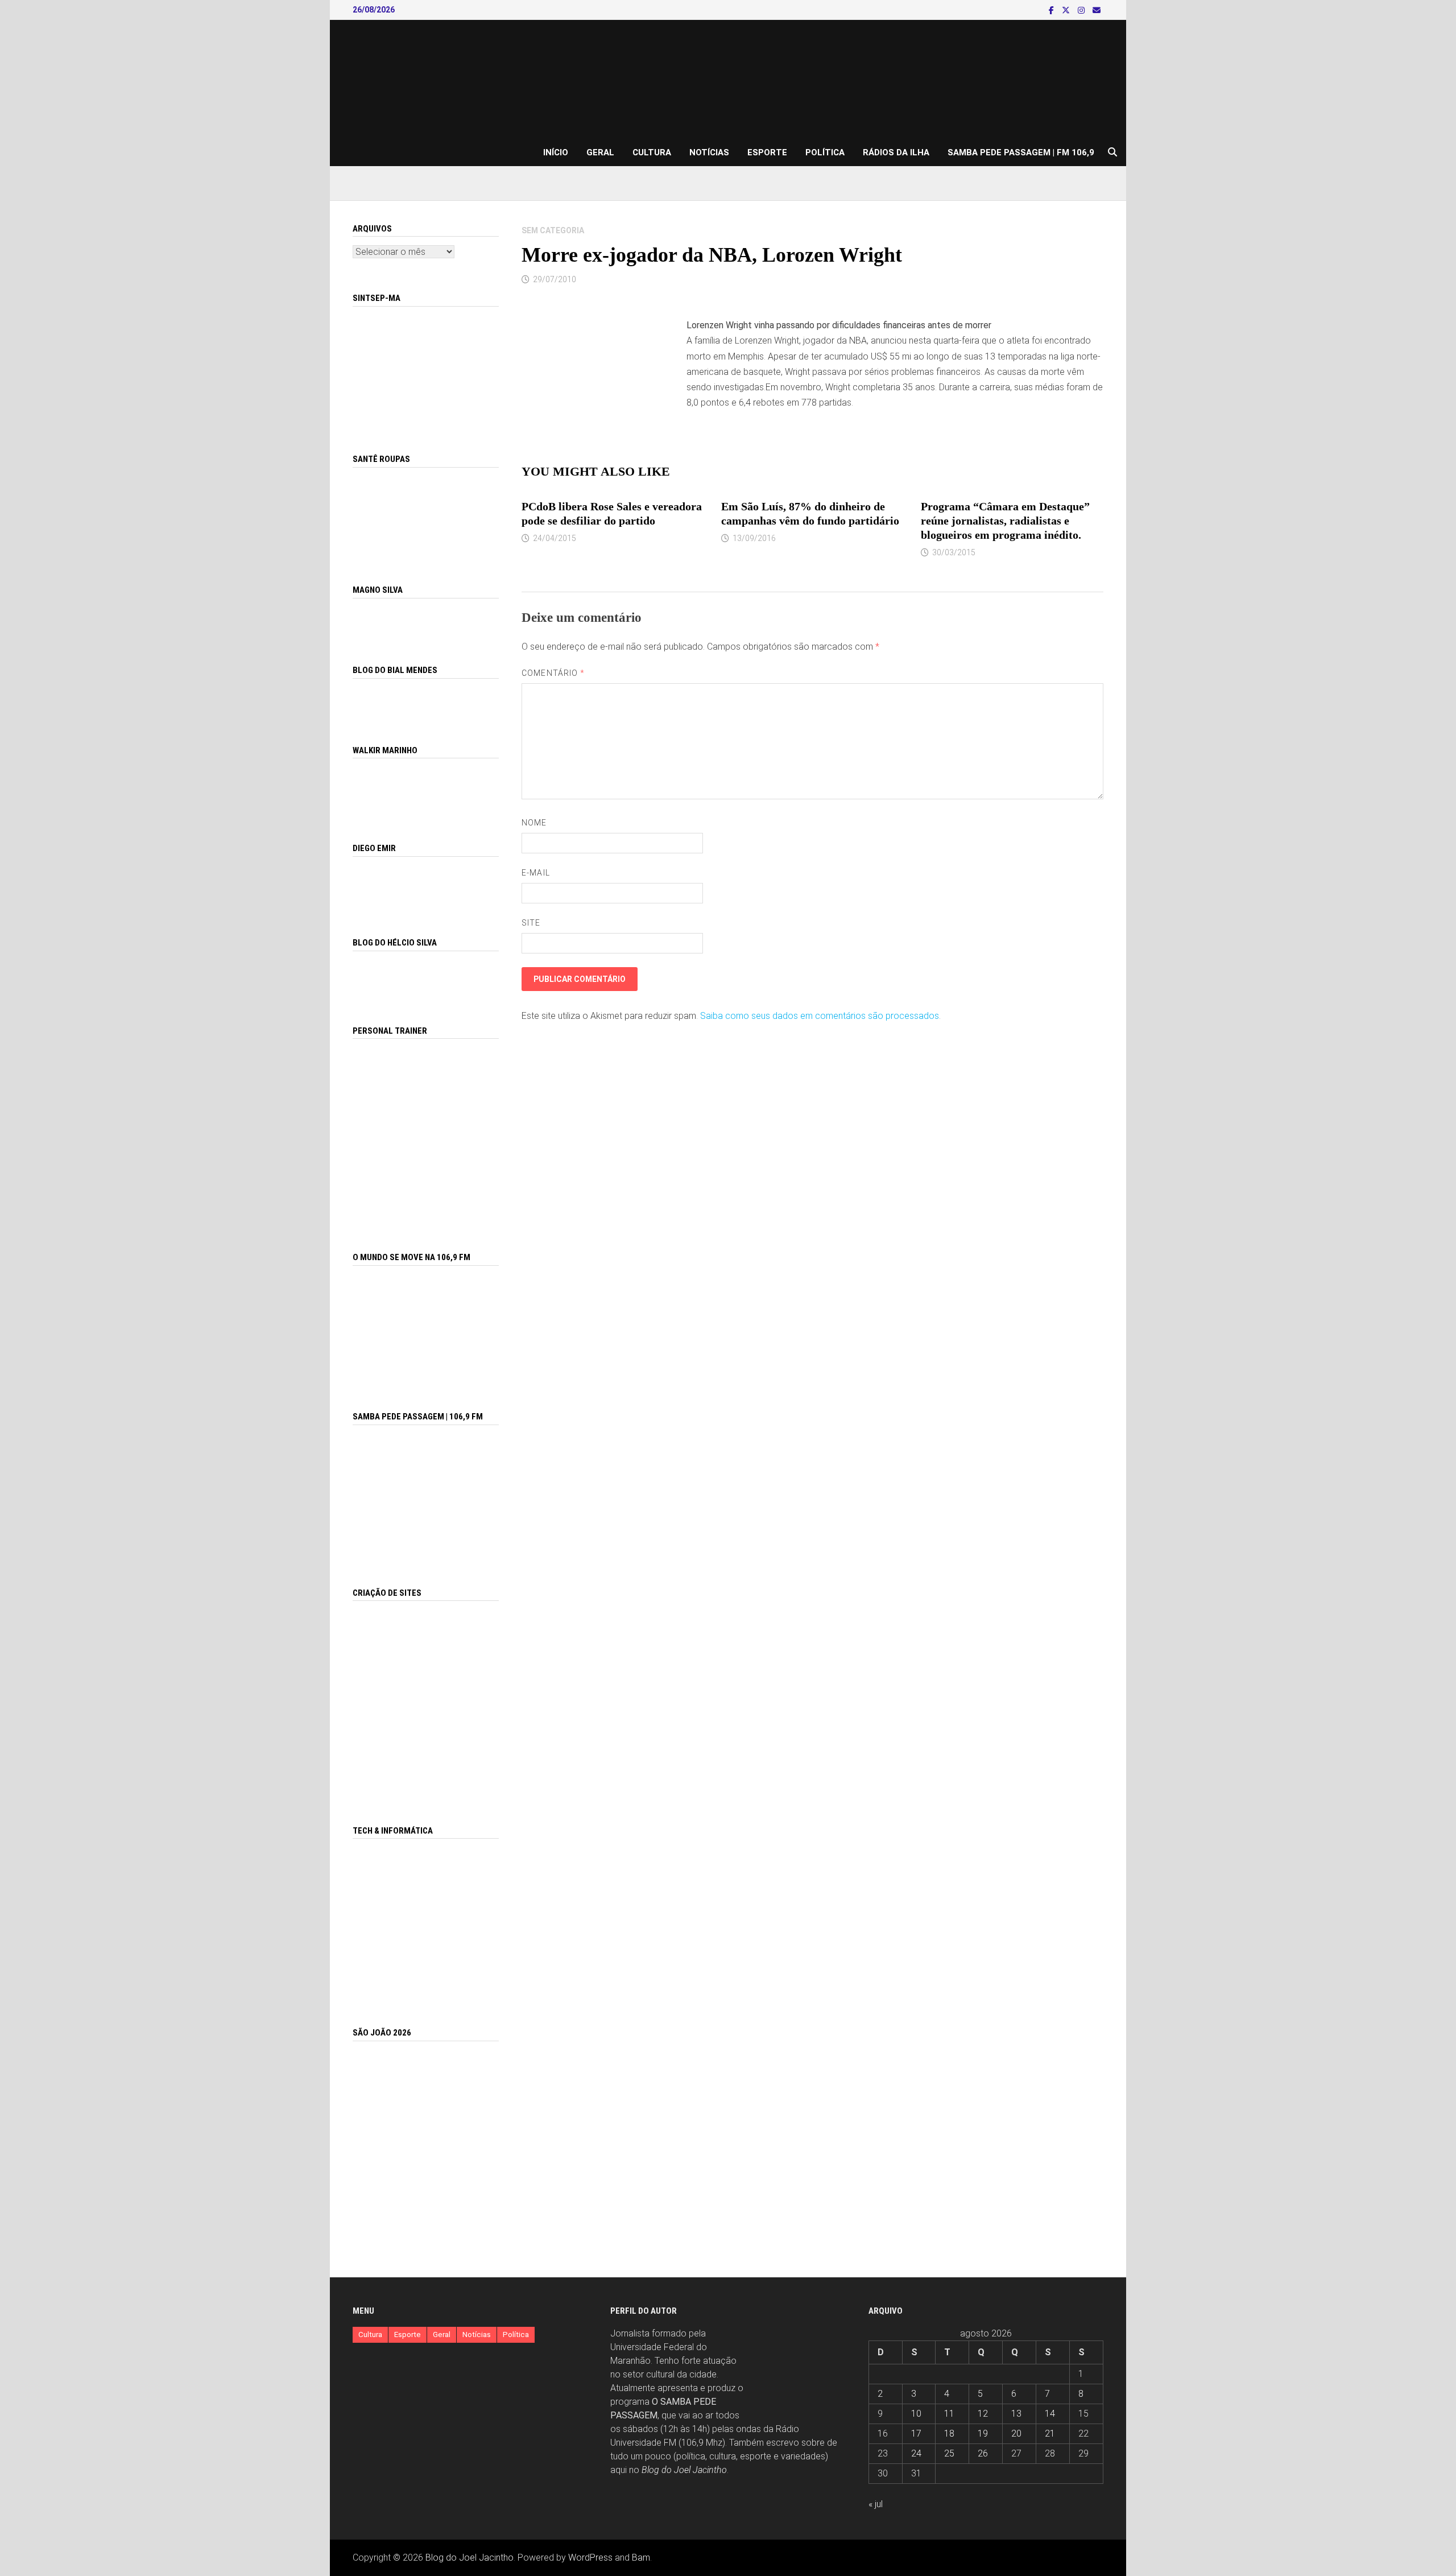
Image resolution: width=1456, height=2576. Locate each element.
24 (916, 2453)
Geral (600, 152)
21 (1050, 2433)
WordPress (590, 2558)
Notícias (709, 152)
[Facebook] (1052, 10)
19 (983, 2433)
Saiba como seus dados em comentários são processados (820, 1016)
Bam (641, 2558)
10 (916, 2414)
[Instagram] (1082, 10)
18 (949, 2433)
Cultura (652, 152)
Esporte (767, 152)
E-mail (535, 873)
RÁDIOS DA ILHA (896, 152)
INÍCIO (556, 152)
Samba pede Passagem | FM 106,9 (1021, 152)
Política (825, 152)
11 (949, 2414)
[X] (1067, 10)
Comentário (553, 673)
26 (983, 2453)
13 (1016, 2414)
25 (949, 2453)
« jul (876, 2504)
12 (983, 2414)
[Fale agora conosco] (426, 1700)
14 (1050, 2414)
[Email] (1097, 10)
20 (1016, 2433)
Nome (534, 823)
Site (531, 923)
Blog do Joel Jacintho (684, 2470)
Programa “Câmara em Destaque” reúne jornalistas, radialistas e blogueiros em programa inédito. (1005, 521)
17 (916, 2433)
